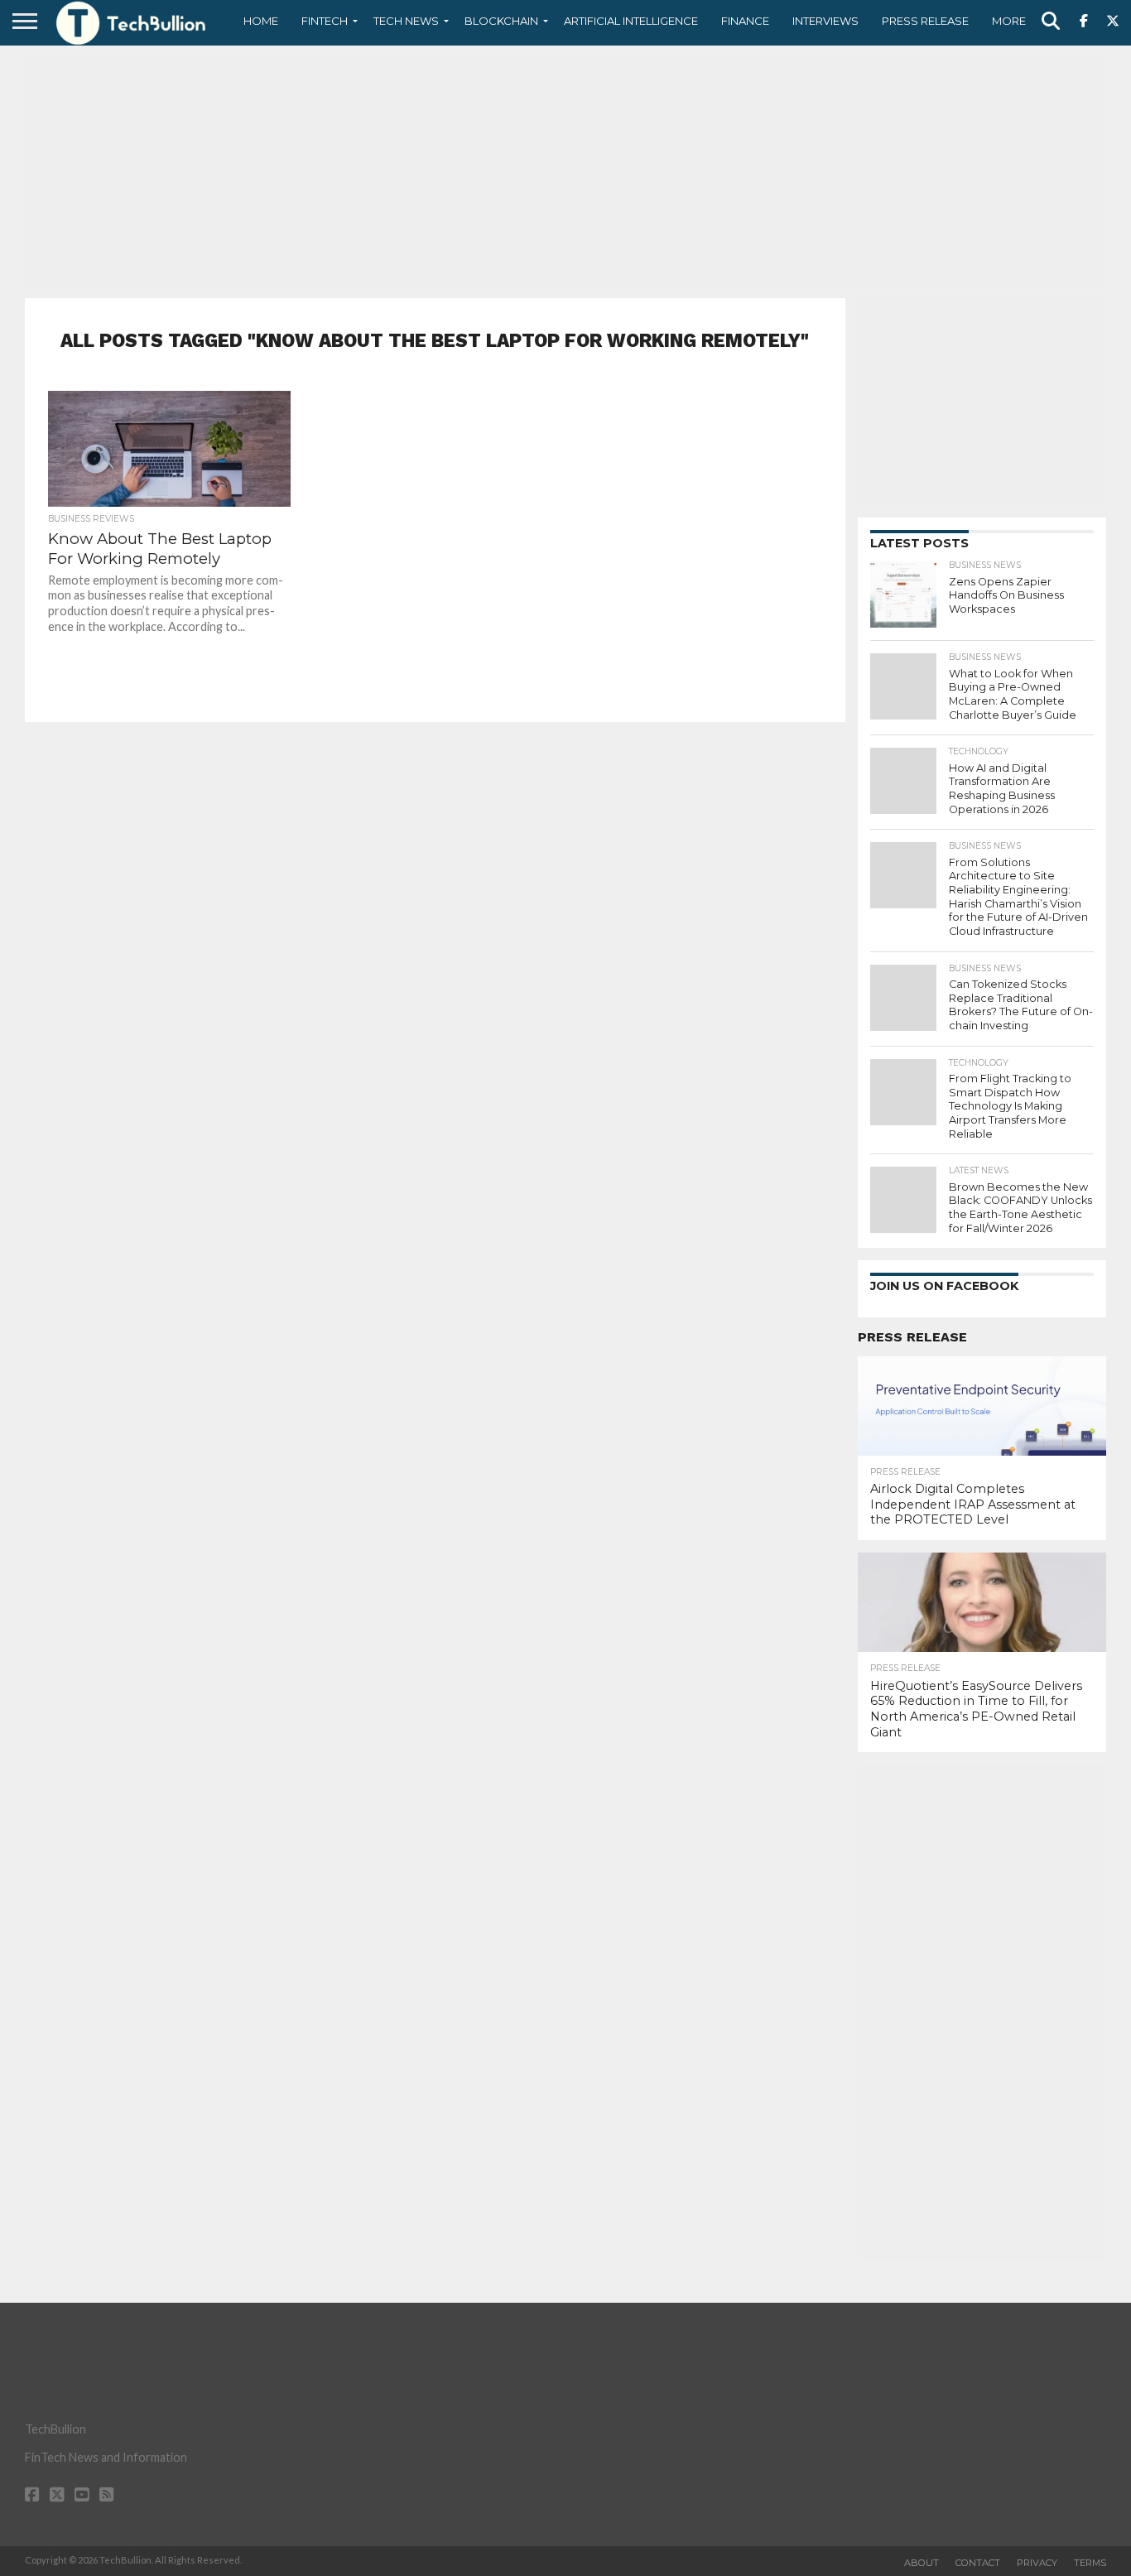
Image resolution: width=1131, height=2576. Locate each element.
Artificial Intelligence (631, 21)
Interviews (825, 21)
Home (261, 21)
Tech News (406, 21)
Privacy (1037, 2563)
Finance (745, 21)
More (1009, 21)
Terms (1090, 2563)
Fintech (325, 21)
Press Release (925, 21)
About (922, 2563)
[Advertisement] (565, 170)
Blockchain (501, 21)
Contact (978, 2563)
